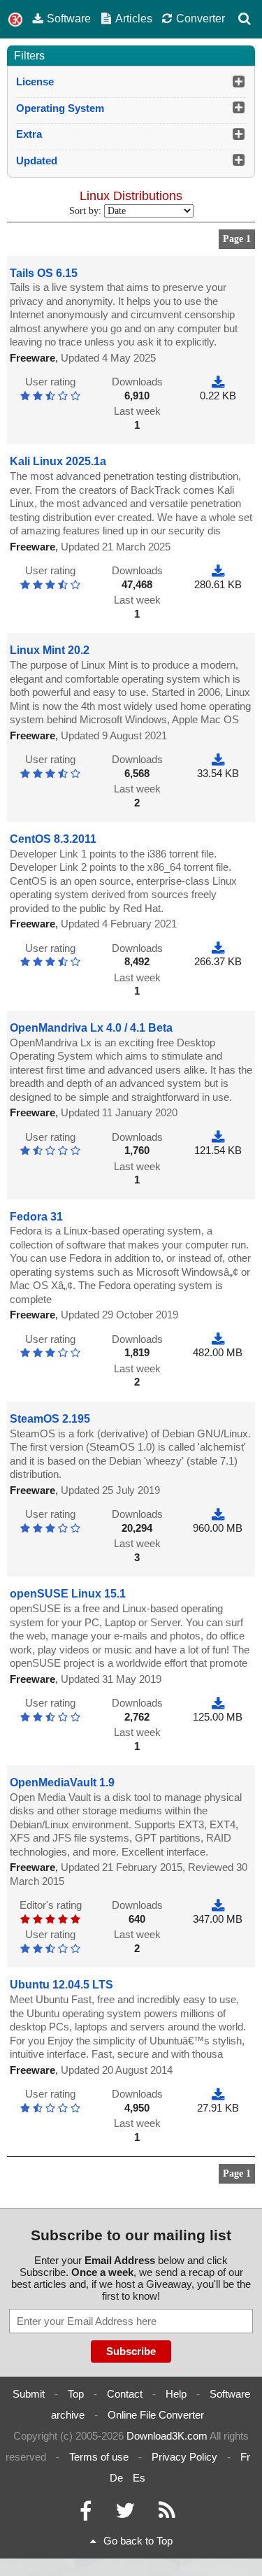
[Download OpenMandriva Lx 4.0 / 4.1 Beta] (218, 1137)
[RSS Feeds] (167, 2514)
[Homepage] (15, 20)
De (116, 2478)
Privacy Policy (184, 2457)
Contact (125, 2394)
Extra (29, 134)
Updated (37, 161)
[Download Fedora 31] (218, 1339)
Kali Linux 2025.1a (58, 461)
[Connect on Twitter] (125, 2514)
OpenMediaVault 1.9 (62, 1782)
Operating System (60, 108)
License (35, 81)
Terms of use (99, 2457)
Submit (29, 2394)
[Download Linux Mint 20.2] (218, 759)
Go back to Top (138, 2541)
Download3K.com (167, 2436)
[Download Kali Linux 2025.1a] (218, 570)
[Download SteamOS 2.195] (218, 1514)
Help (176, 2394)
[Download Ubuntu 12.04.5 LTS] (218, 2094)
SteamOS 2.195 (50, 1419)
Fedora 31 (36, 1217)
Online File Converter (156, 2415)
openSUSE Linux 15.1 (68, 1594)
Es (139, 2478)
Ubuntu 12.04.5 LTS (61, 1985)
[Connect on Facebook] (86, 2514)
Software (69, 18)
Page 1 (237, 239)
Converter (201, 18)
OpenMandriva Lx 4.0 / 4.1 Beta (91, 1028)
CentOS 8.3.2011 (53, 839)
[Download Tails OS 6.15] (218, 382)
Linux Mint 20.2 (50, 650)
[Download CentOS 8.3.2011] (218, 948)
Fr (245, 2457)
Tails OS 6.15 (44, 273)
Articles (134, 18)
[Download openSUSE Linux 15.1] (218, 1703)
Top (76, 2394)
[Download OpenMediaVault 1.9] (218, 1905)
